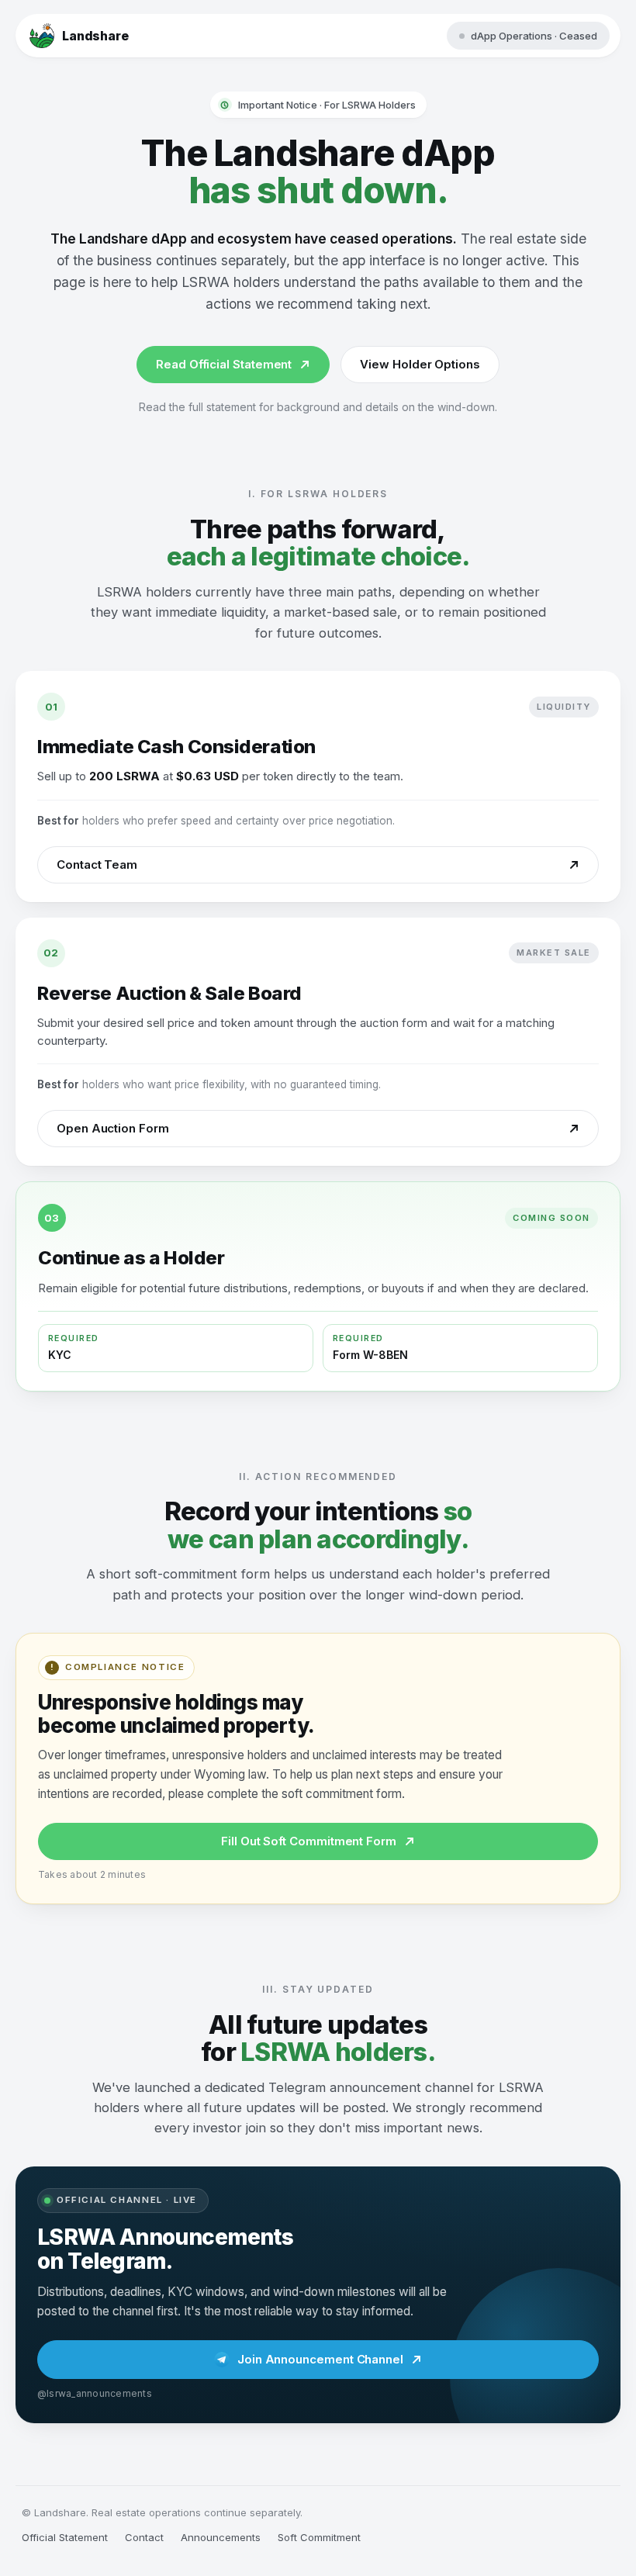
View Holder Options (420, 364)
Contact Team (97, 864)
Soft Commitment (319, 2537)
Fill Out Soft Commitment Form (309, 1841)
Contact (144, 2537)
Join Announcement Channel (320, 2359)
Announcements (221, 2537)
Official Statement (65, 2537)
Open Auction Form (113, 1128)
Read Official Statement (224, 364)
